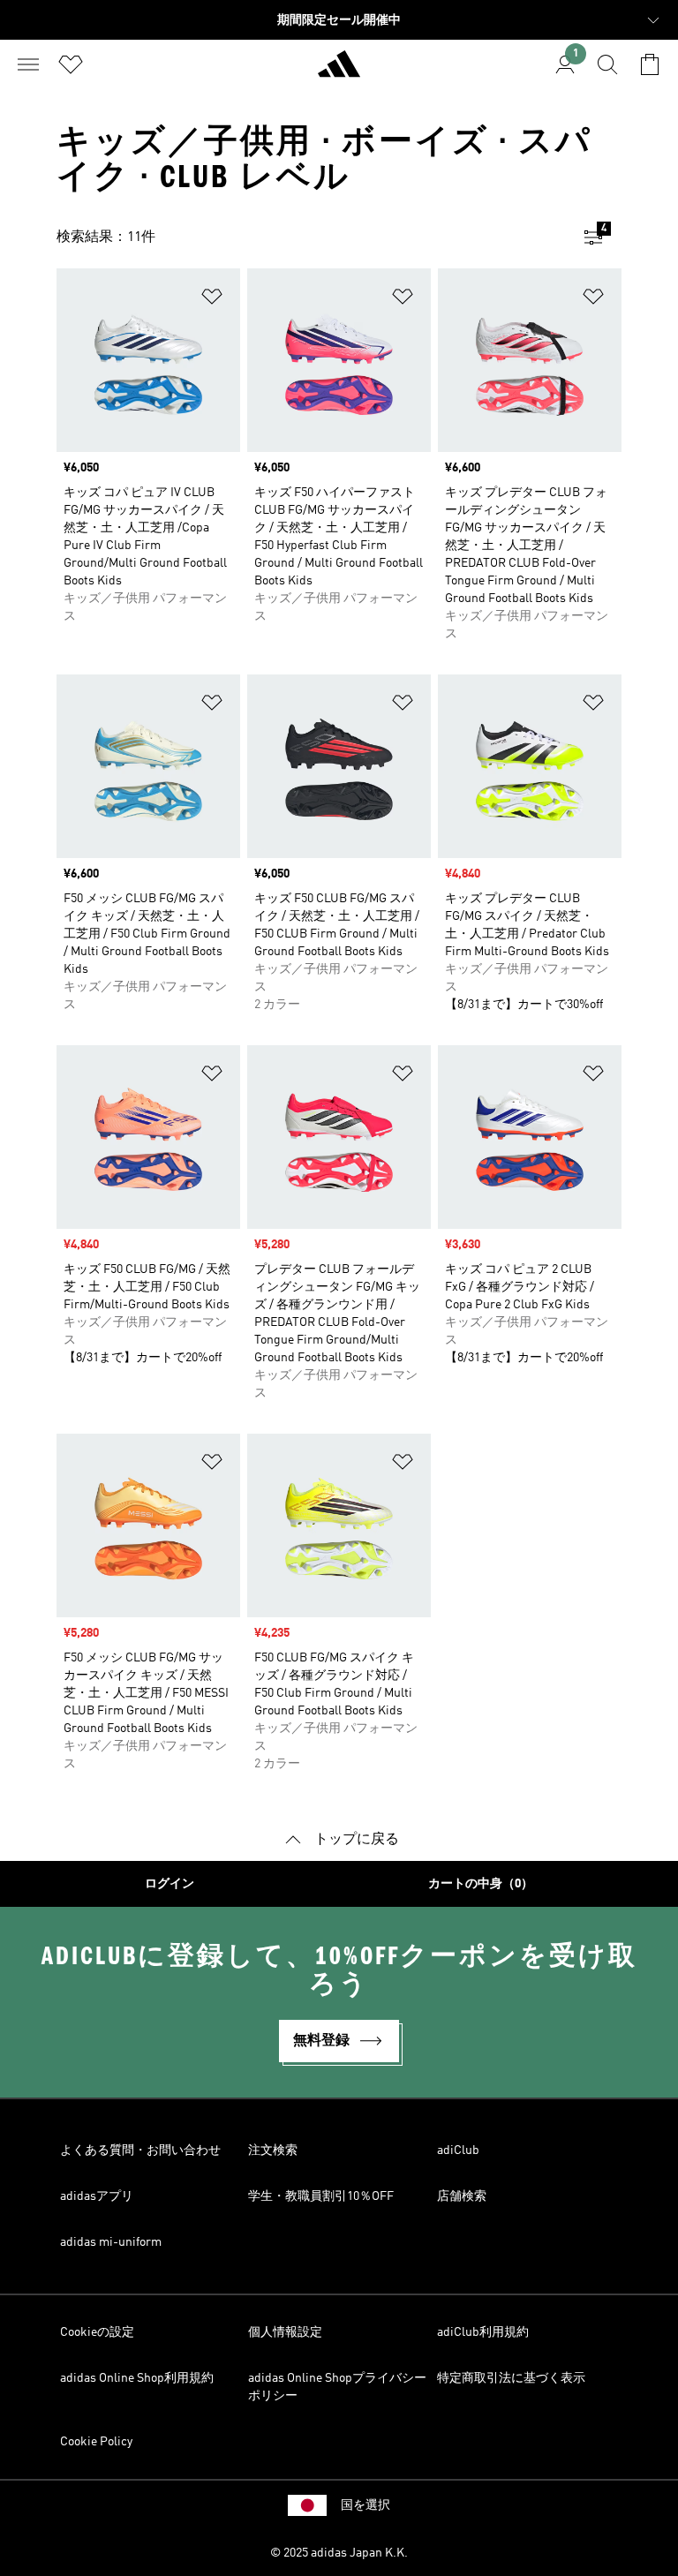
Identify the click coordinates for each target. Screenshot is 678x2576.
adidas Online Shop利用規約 (137, 2378)
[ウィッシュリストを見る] (71, 64)
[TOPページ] (339, 72)
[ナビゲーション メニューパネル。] (28, 64)
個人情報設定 (285, 2332)
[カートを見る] (650, 64)
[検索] (607, 64)
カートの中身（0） (481, 1884)
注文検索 (273, 2150)
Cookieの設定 (97, 2332)
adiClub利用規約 (483, 2332)
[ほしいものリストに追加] (212, 300)
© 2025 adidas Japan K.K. (339, 2553)
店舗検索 (462, 2196)
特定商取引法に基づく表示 (511, 2378)
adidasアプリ (97, 2196)
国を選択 (365, 2505)
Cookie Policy (96, 2442)
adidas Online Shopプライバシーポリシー (337, 2387)
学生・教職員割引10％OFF (321, 2196)
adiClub (458, 2150)
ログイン (169, 1884)
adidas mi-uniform (111, 2242)
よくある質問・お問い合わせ (140, 2150)
